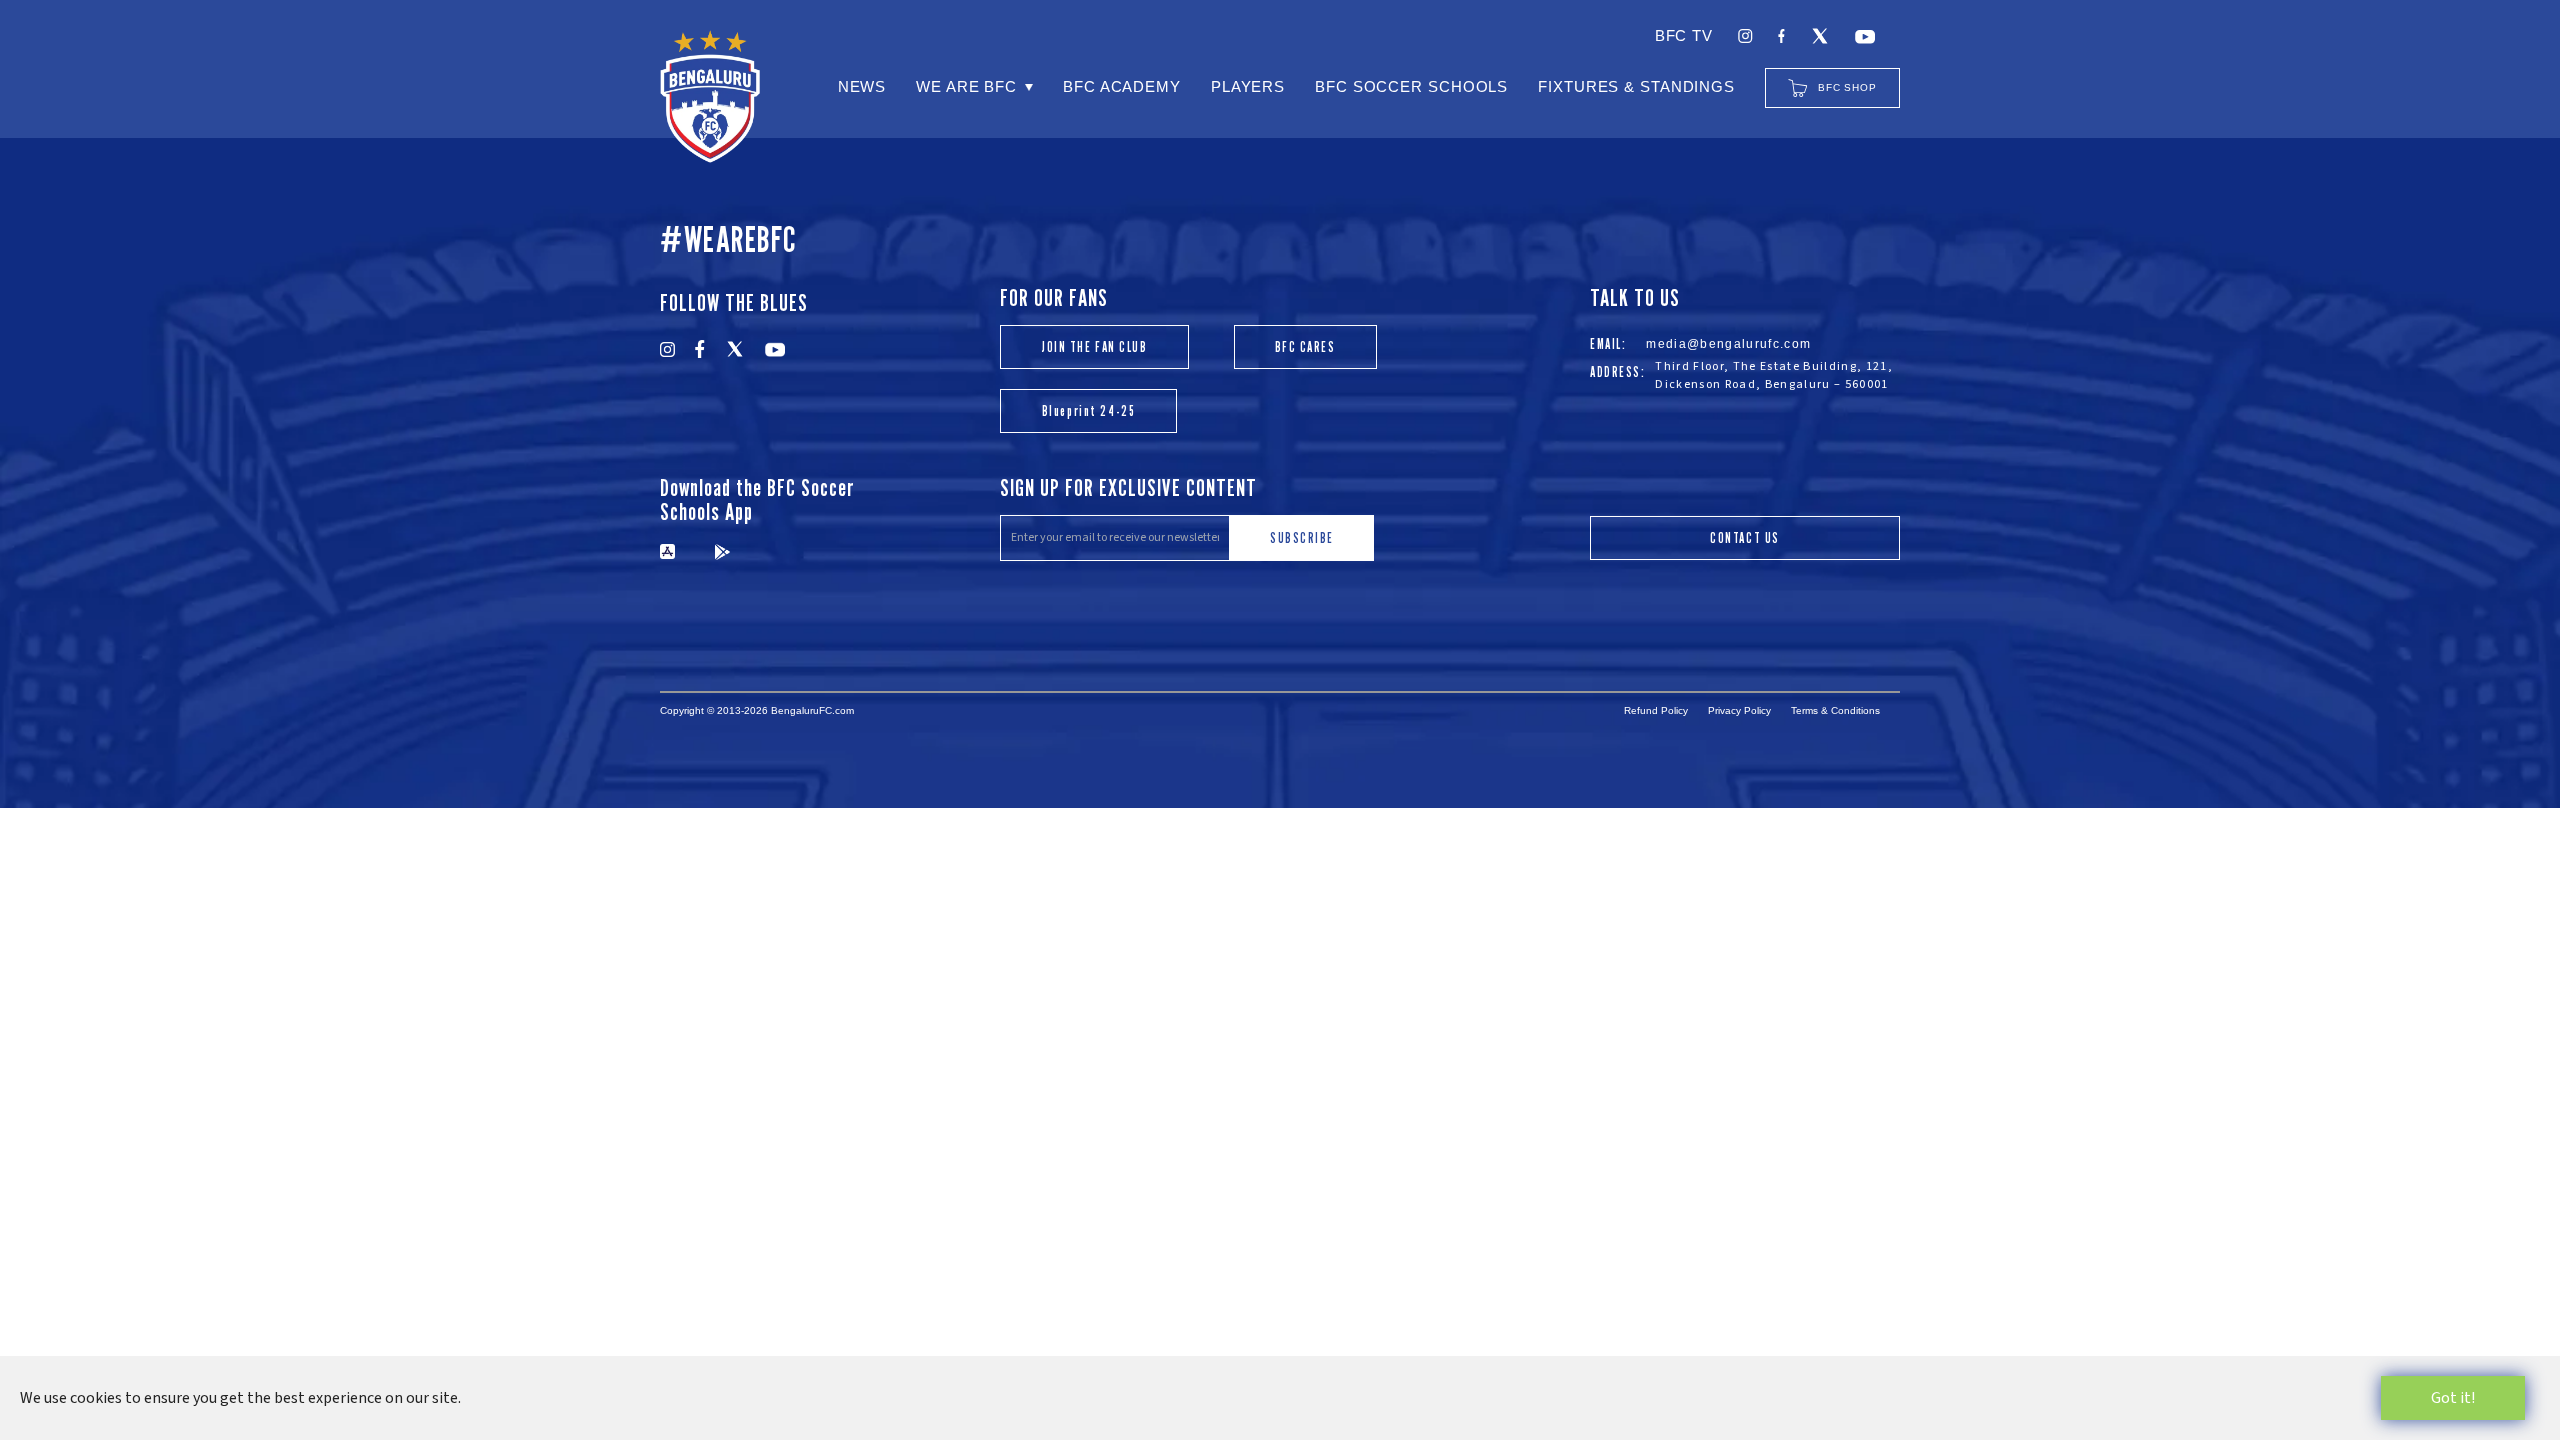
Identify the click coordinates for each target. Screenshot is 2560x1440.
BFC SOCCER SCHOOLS (1411, 86)
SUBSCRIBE (1302, 537)
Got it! (2453, 1398)
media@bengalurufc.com (1728, 344)
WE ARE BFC (966, 86)
